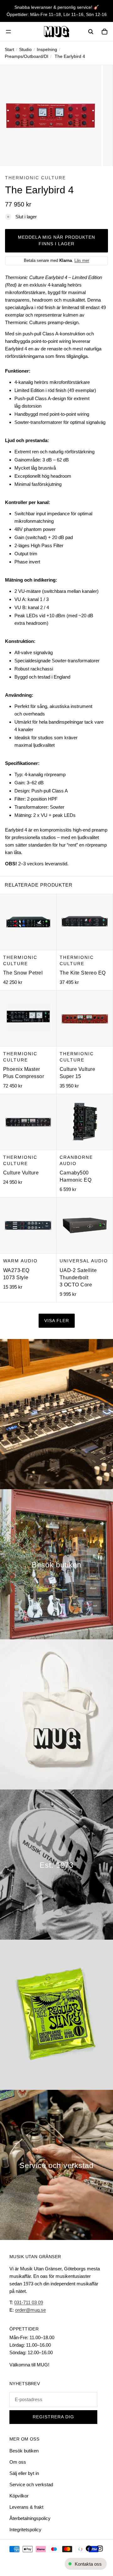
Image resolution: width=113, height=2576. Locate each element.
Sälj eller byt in (24, 2473)
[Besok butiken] (56, 1564)
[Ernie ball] (56, 2015)
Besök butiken (24, 2451)
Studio (25, 49)
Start (9, 49)
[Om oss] (56, 1865)
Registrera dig (53, 2417)
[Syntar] (56, 1414)
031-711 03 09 (29, 2302)
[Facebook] (89, 2548)
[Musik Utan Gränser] (56, 32)
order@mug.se (30, 2310)
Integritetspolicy (25, 2530)
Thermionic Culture (35, 178)
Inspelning (47, 49)
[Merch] (56, 1714)
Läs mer (82, 260)
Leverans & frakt (26, 2507)
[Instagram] (100, 2548)
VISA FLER (57, 1321)
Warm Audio (20, 1261)
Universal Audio (84, 1261)
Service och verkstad (31, 2484)
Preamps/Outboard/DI (27, 56)
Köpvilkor (19, 2496)
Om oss (18, 2462)
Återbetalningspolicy (30, 2518)
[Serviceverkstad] (56, 2165)
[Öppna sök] (91, 32)
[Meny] (8, 32)
